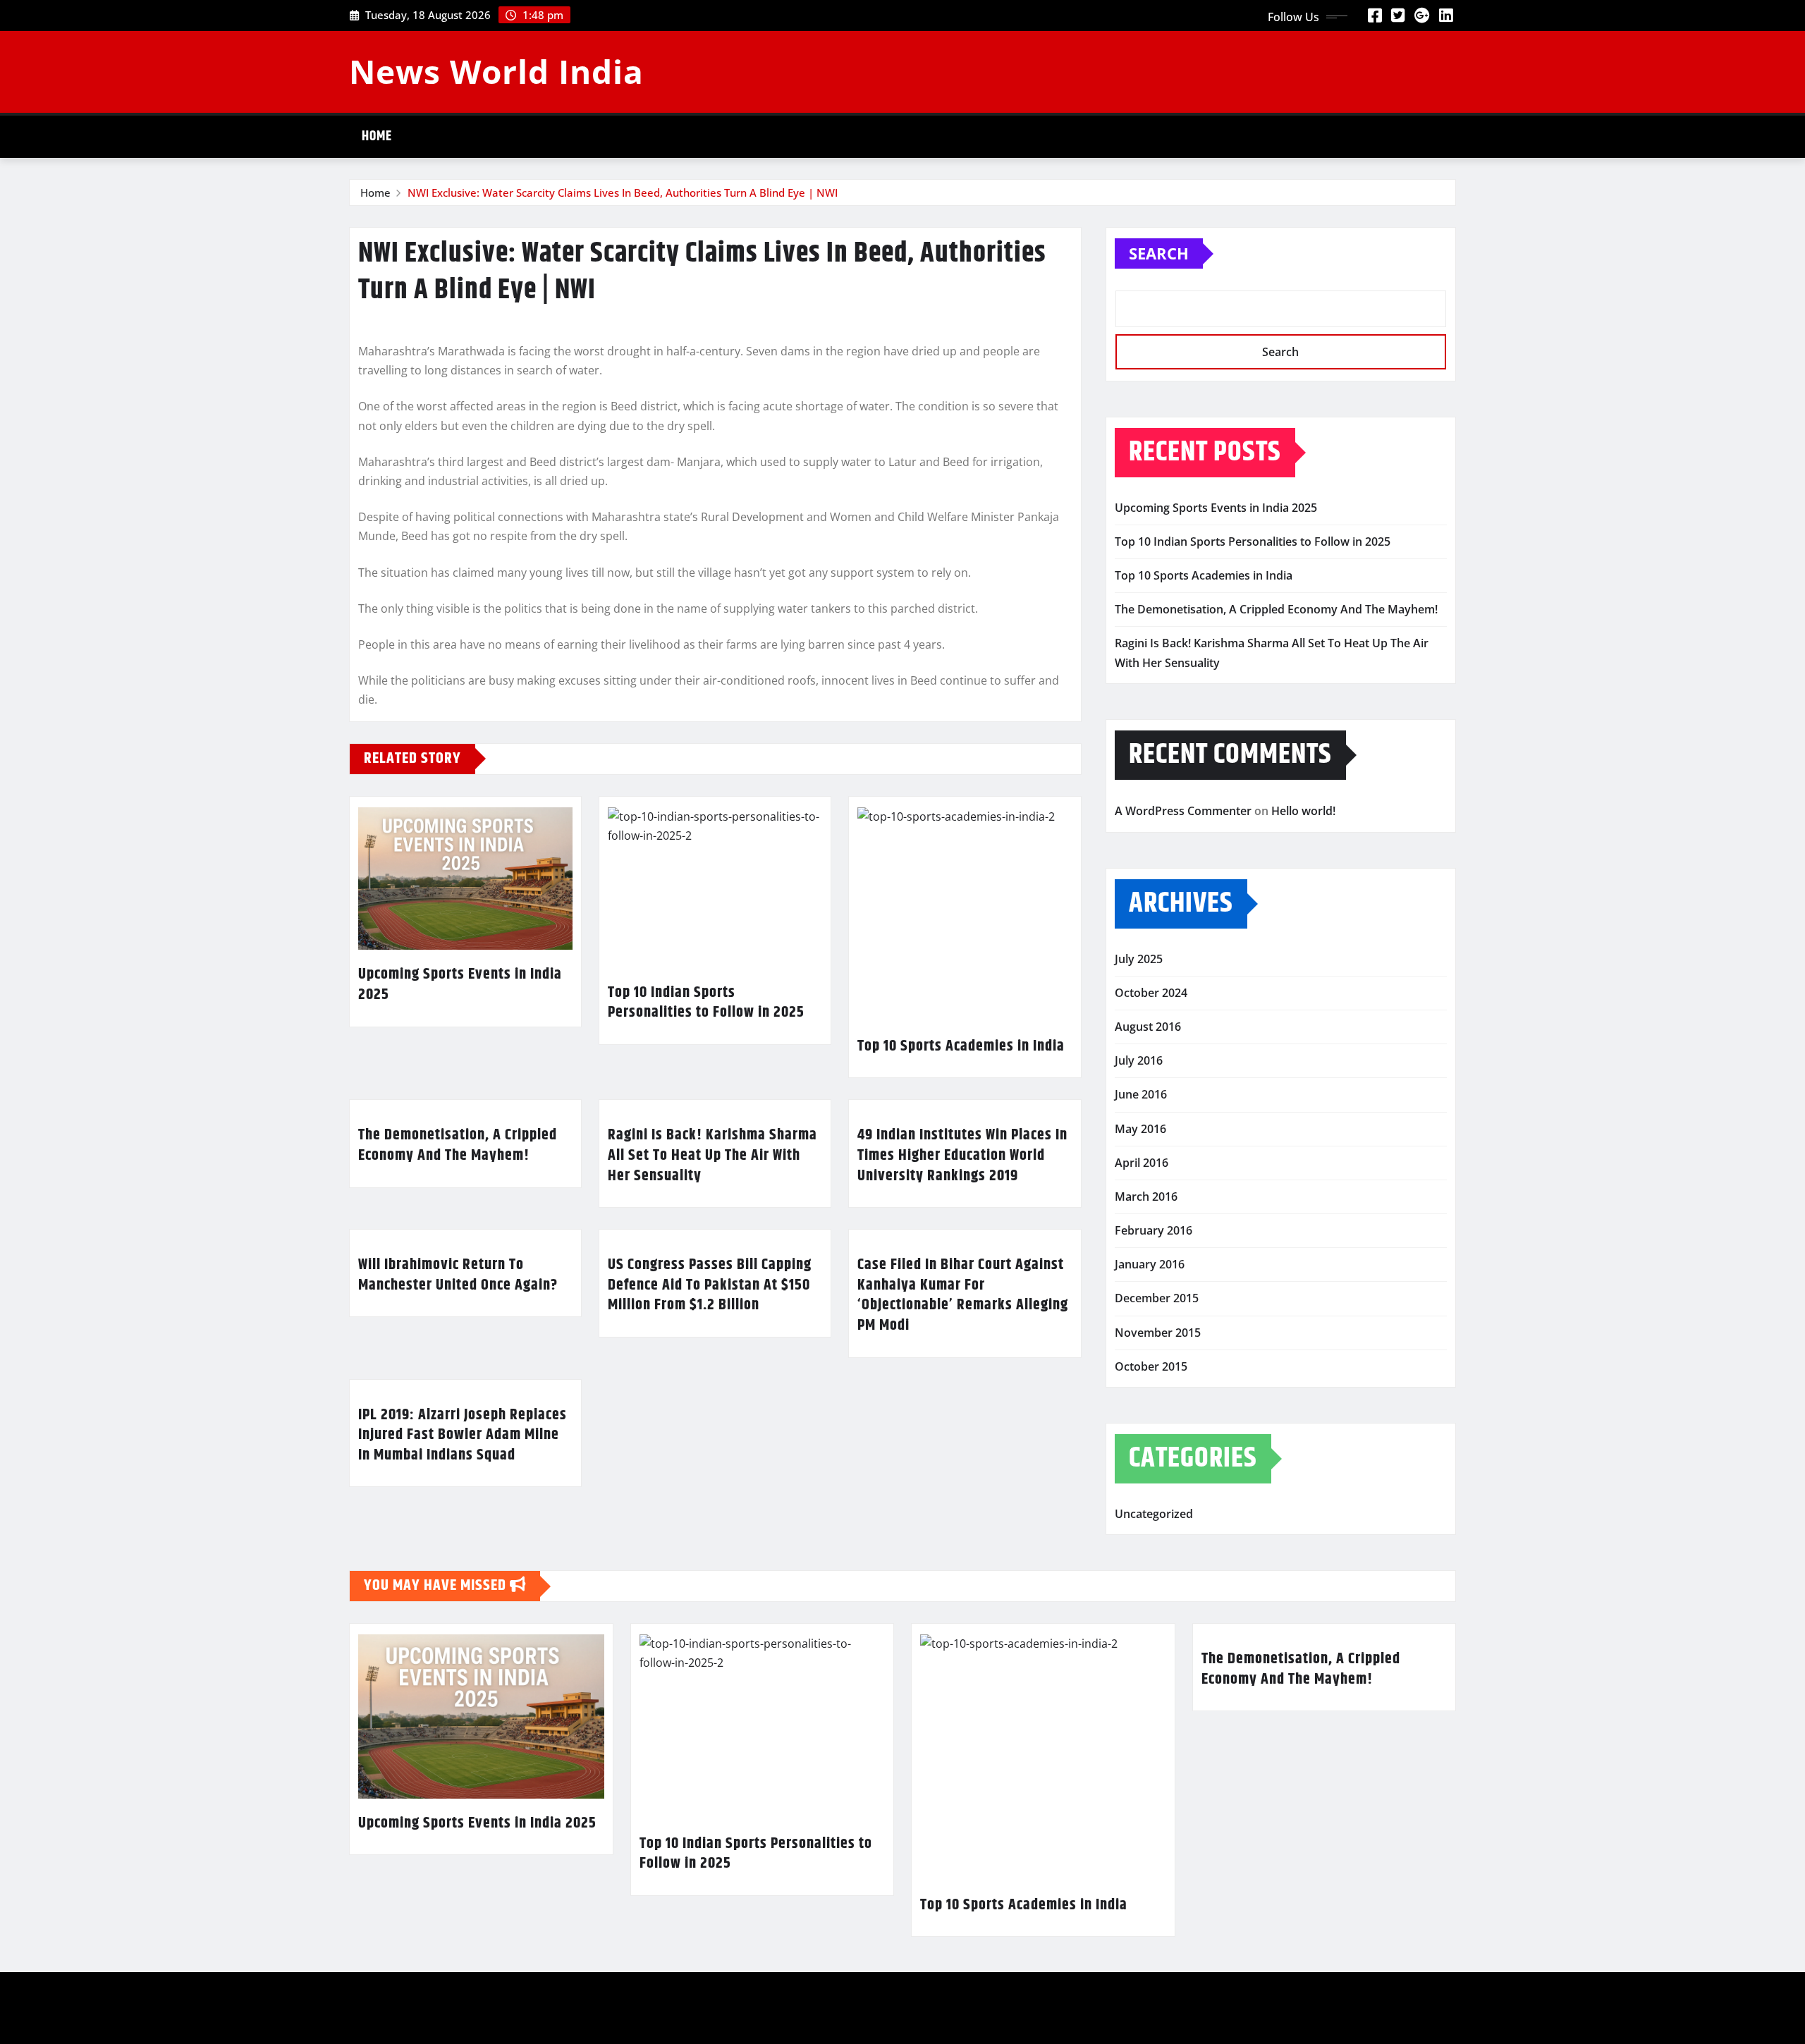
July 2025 (1139, 959)
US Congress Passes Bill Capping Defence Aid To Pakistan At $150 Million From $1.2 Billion (710, 1285)
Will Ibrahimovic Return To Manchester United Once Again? (458, 1275)
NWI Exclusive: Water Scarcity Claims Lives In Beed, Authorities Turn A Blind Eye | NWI (623, 192)
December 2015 (1157, 1298)
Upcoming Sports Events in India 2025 (460, 985)
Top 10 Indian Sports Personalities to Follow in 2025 (706, 1003)
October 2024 (1151, 993)
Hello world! (1303, 811)
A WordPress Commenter (1183, 811)
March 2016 (1146, 1197)
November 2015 (1158, 1333)
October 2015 (1151, 1366)
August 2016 (1148, 1027)
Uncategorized (1154, 1514)
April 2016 (1142, 1163)
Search (1159, 253)
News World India (496, 71)
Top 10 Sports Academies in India (961, 1046)
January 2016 (1150, 1264)
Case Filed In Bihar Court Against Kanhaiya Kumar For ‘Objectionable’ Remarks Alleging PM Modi (963, 1295)
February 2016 (1154, 1230)
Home (377, 136)
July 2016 (1139, 1060)
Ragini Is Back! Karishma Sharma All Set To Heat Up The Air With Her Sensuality (712, 1155)
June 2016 (1141, 1094)
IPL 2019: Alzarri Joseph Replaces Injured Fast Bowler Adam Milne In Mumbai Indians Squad (463, 1435)
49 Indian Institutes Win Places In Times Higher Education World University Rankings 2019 (962, 1155)
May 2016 (1140, 1129)
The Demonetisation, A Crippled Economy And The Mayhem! (458, 1145)
